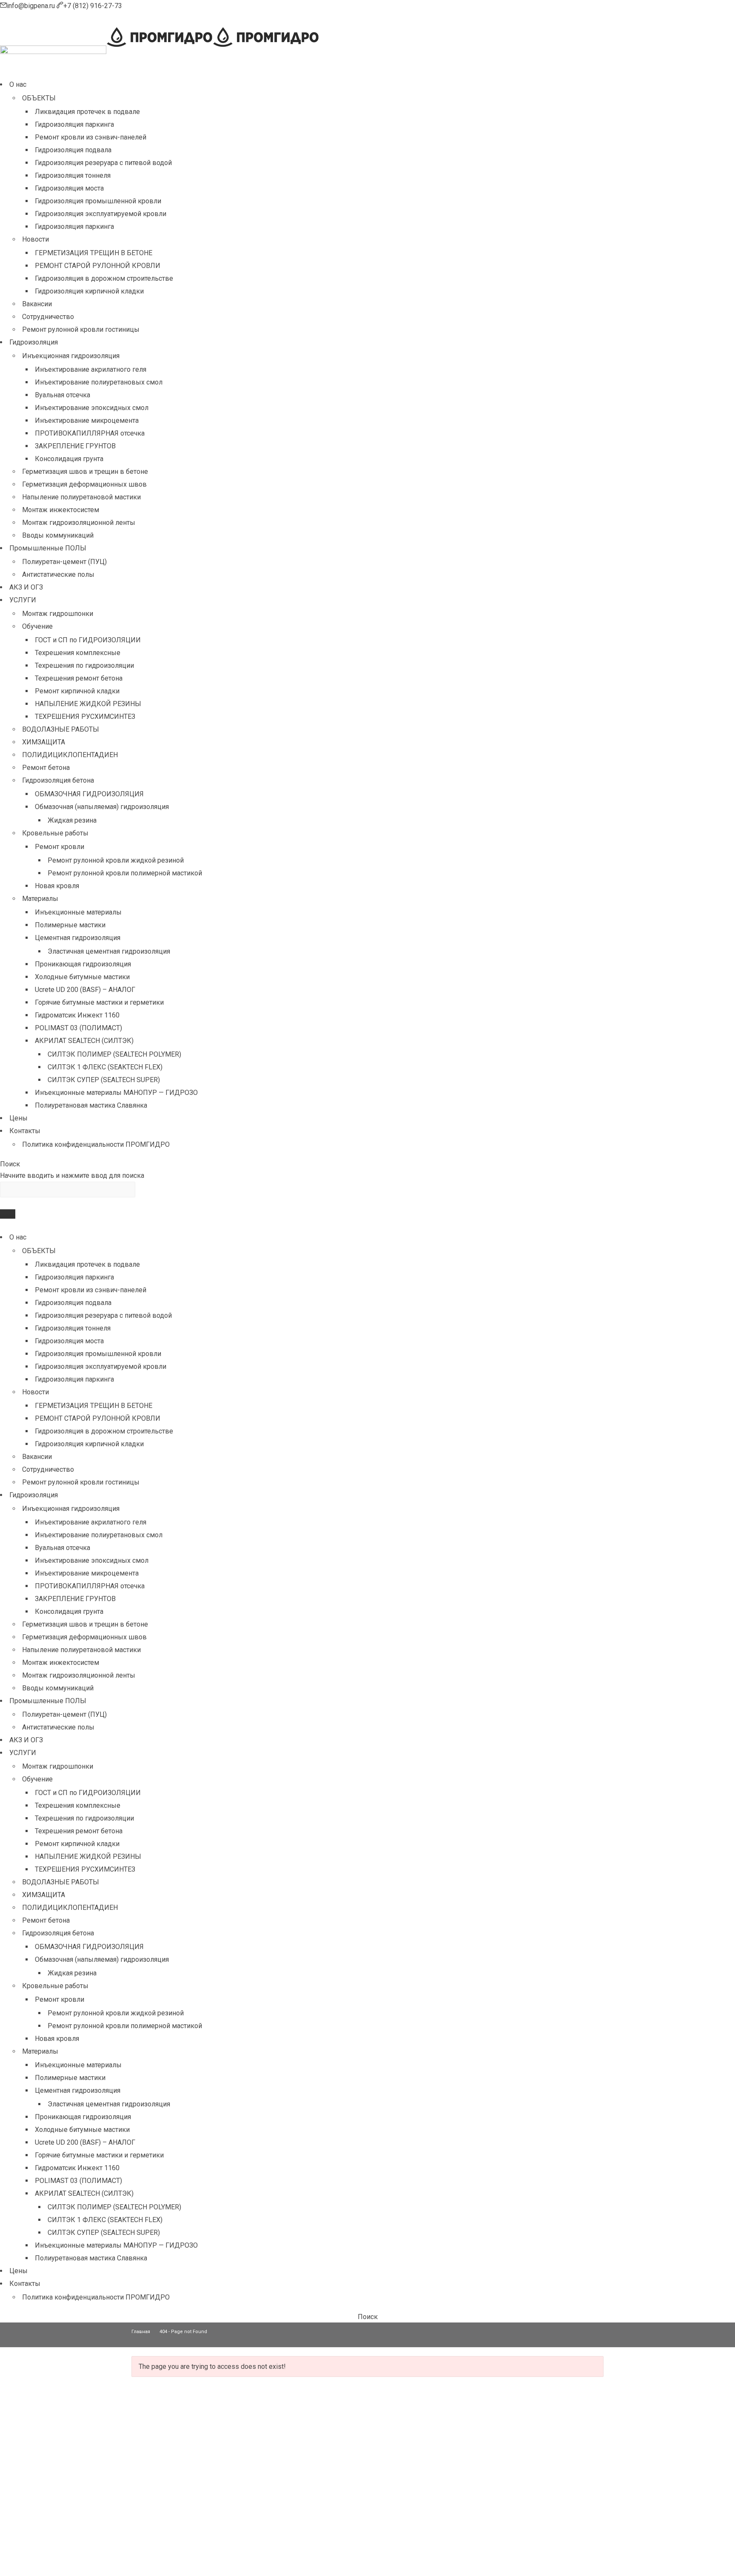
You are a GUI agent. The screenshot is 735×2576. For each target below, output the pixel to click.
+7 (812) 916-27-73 (93, 6)
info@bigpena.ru (32, 6)
